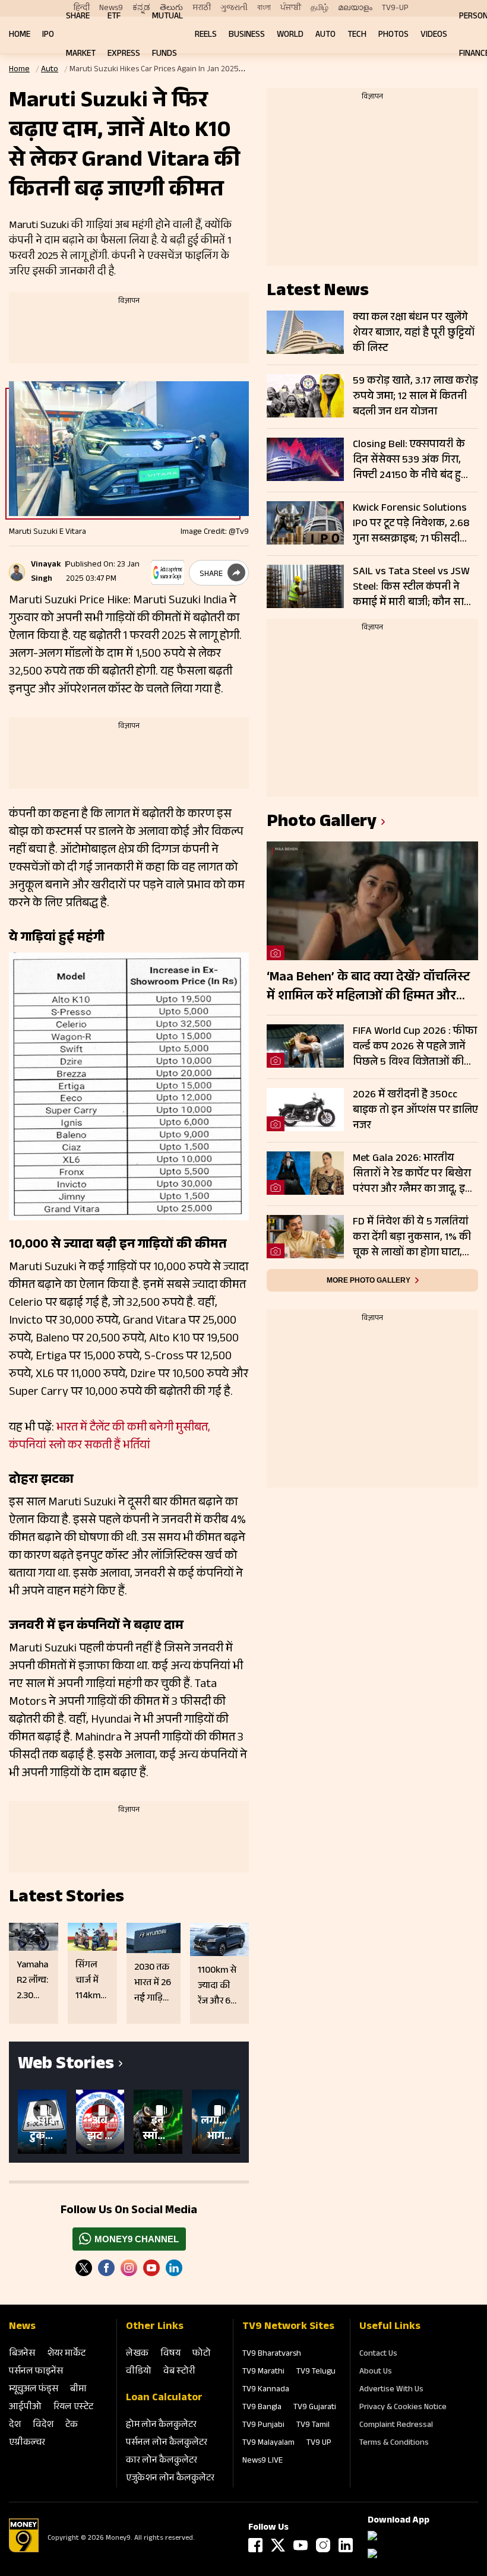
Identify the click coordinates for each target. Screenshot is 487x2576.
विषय (170, 2354)
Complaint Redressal (396, 2426)
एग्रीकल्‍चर (27, 2443)
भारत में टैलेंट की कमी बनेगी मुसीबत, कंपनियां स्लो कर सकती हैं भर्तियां (110, 1438)
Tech (357, 35)
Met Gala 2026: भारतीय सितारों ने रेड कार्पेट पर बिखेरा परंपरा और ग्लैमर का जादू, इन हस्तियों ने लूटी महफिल (412, 1174)
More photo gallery (369, 1280)
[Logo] (24, 2550)
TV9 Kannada (266, 2390)
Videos (434, 35)
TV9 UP (319, 2444)
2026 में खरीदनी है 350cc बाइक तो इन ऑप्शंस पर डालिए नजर (415, 1110)
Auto (325, 35)
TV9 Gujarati (315, 2408)
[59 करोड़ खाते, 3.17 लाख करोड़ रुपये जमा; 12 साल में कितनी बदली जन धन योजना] (305, 396)
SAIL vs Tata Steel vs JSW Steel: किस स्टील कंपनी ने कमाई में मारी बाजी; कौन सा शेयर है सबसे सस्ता (411, 587)
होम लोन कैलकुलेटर (161, 2425)
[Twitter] (84, 2268)
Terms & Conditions (394, 2444)
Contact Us (378, 2355)
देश (15, 2425)
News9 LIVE (263, 2461)
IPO (48, 35)
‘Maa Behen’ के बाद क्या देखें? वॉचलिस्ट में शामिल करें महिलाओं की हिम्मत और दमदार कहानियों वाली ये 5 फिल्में (368, 988)
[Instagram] (129, 2268)
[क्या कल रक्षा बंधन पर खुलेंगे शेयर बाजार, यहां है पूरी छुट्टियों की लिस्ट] (305, 332)
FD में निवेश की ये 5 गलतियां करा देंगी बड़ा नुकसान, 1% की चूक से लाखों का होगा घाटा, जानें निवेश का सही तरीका (412, 1238)
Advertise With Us (391, 2390)
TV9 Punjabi (263, 2426)
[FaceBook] (106, 2268)
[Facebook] (255, 2545)
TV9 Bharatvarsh (272, 2355)
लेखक (137, 2354)
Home (20, 35)
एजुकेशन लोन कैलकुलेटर (170, 2479)
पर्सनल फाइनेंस (36, 2372)
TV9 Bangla (262, 2408)
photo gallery (322, 823)
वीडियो (139, 2372)
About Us (376, 2372)
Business (247, 35)
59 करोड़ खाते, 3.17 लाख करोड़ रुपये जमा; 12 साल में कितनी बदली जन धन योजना (415, 397)
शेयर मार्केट (66, 2354)
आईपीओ (25, 2408)
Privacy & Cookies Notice (403, 2408)
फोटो (202, 2354)
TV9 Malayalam (268, 2444)
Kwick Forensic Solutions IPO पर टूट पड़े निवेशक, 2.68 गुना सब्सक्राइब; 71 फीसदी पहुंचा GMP (411, 524)
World (290, 35)
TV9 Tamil (313, 2426)
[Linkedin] (174, 2268)
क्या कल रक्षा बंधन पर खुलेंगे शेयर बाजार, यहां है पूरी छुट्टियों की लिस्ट (414, 333)
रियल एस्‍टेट (73, 2408)
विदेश (43, 2425)
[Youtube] (151, 2268)
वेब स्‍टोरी (179, 2372)
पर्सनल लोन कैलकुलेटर (167, 2443)
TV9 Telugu (316, 2372)
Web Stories (66, 2066)
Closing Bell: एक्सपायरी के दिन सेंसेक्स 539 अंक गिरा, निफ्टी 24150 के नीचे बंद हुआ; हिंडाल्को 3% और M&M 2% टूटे (415, 460)
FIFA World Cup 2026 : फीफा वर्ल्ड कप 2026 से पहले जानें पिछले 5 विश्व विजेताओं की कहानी (415, 1047)
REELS (206, 35)
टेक (72, 2425)
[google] (168, 572)
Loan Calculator (164, 2398)
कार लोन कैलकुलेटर (162, 2461)
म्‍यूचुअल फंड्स (34, 2390)
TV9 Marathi (263, 2372)
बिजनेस (22, 2354)
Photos (393, 35)
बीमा (78, 2390)
